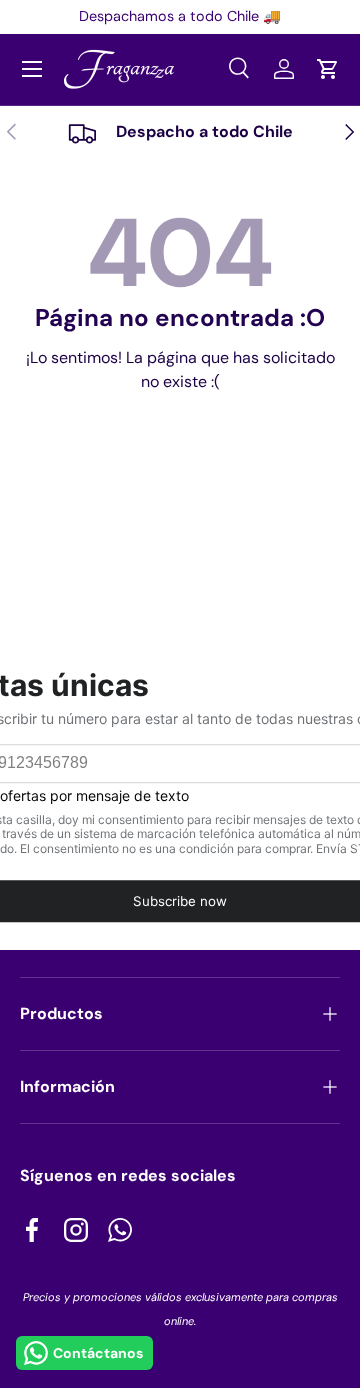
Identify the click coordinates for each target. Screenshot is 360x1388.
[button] (328, 69)
